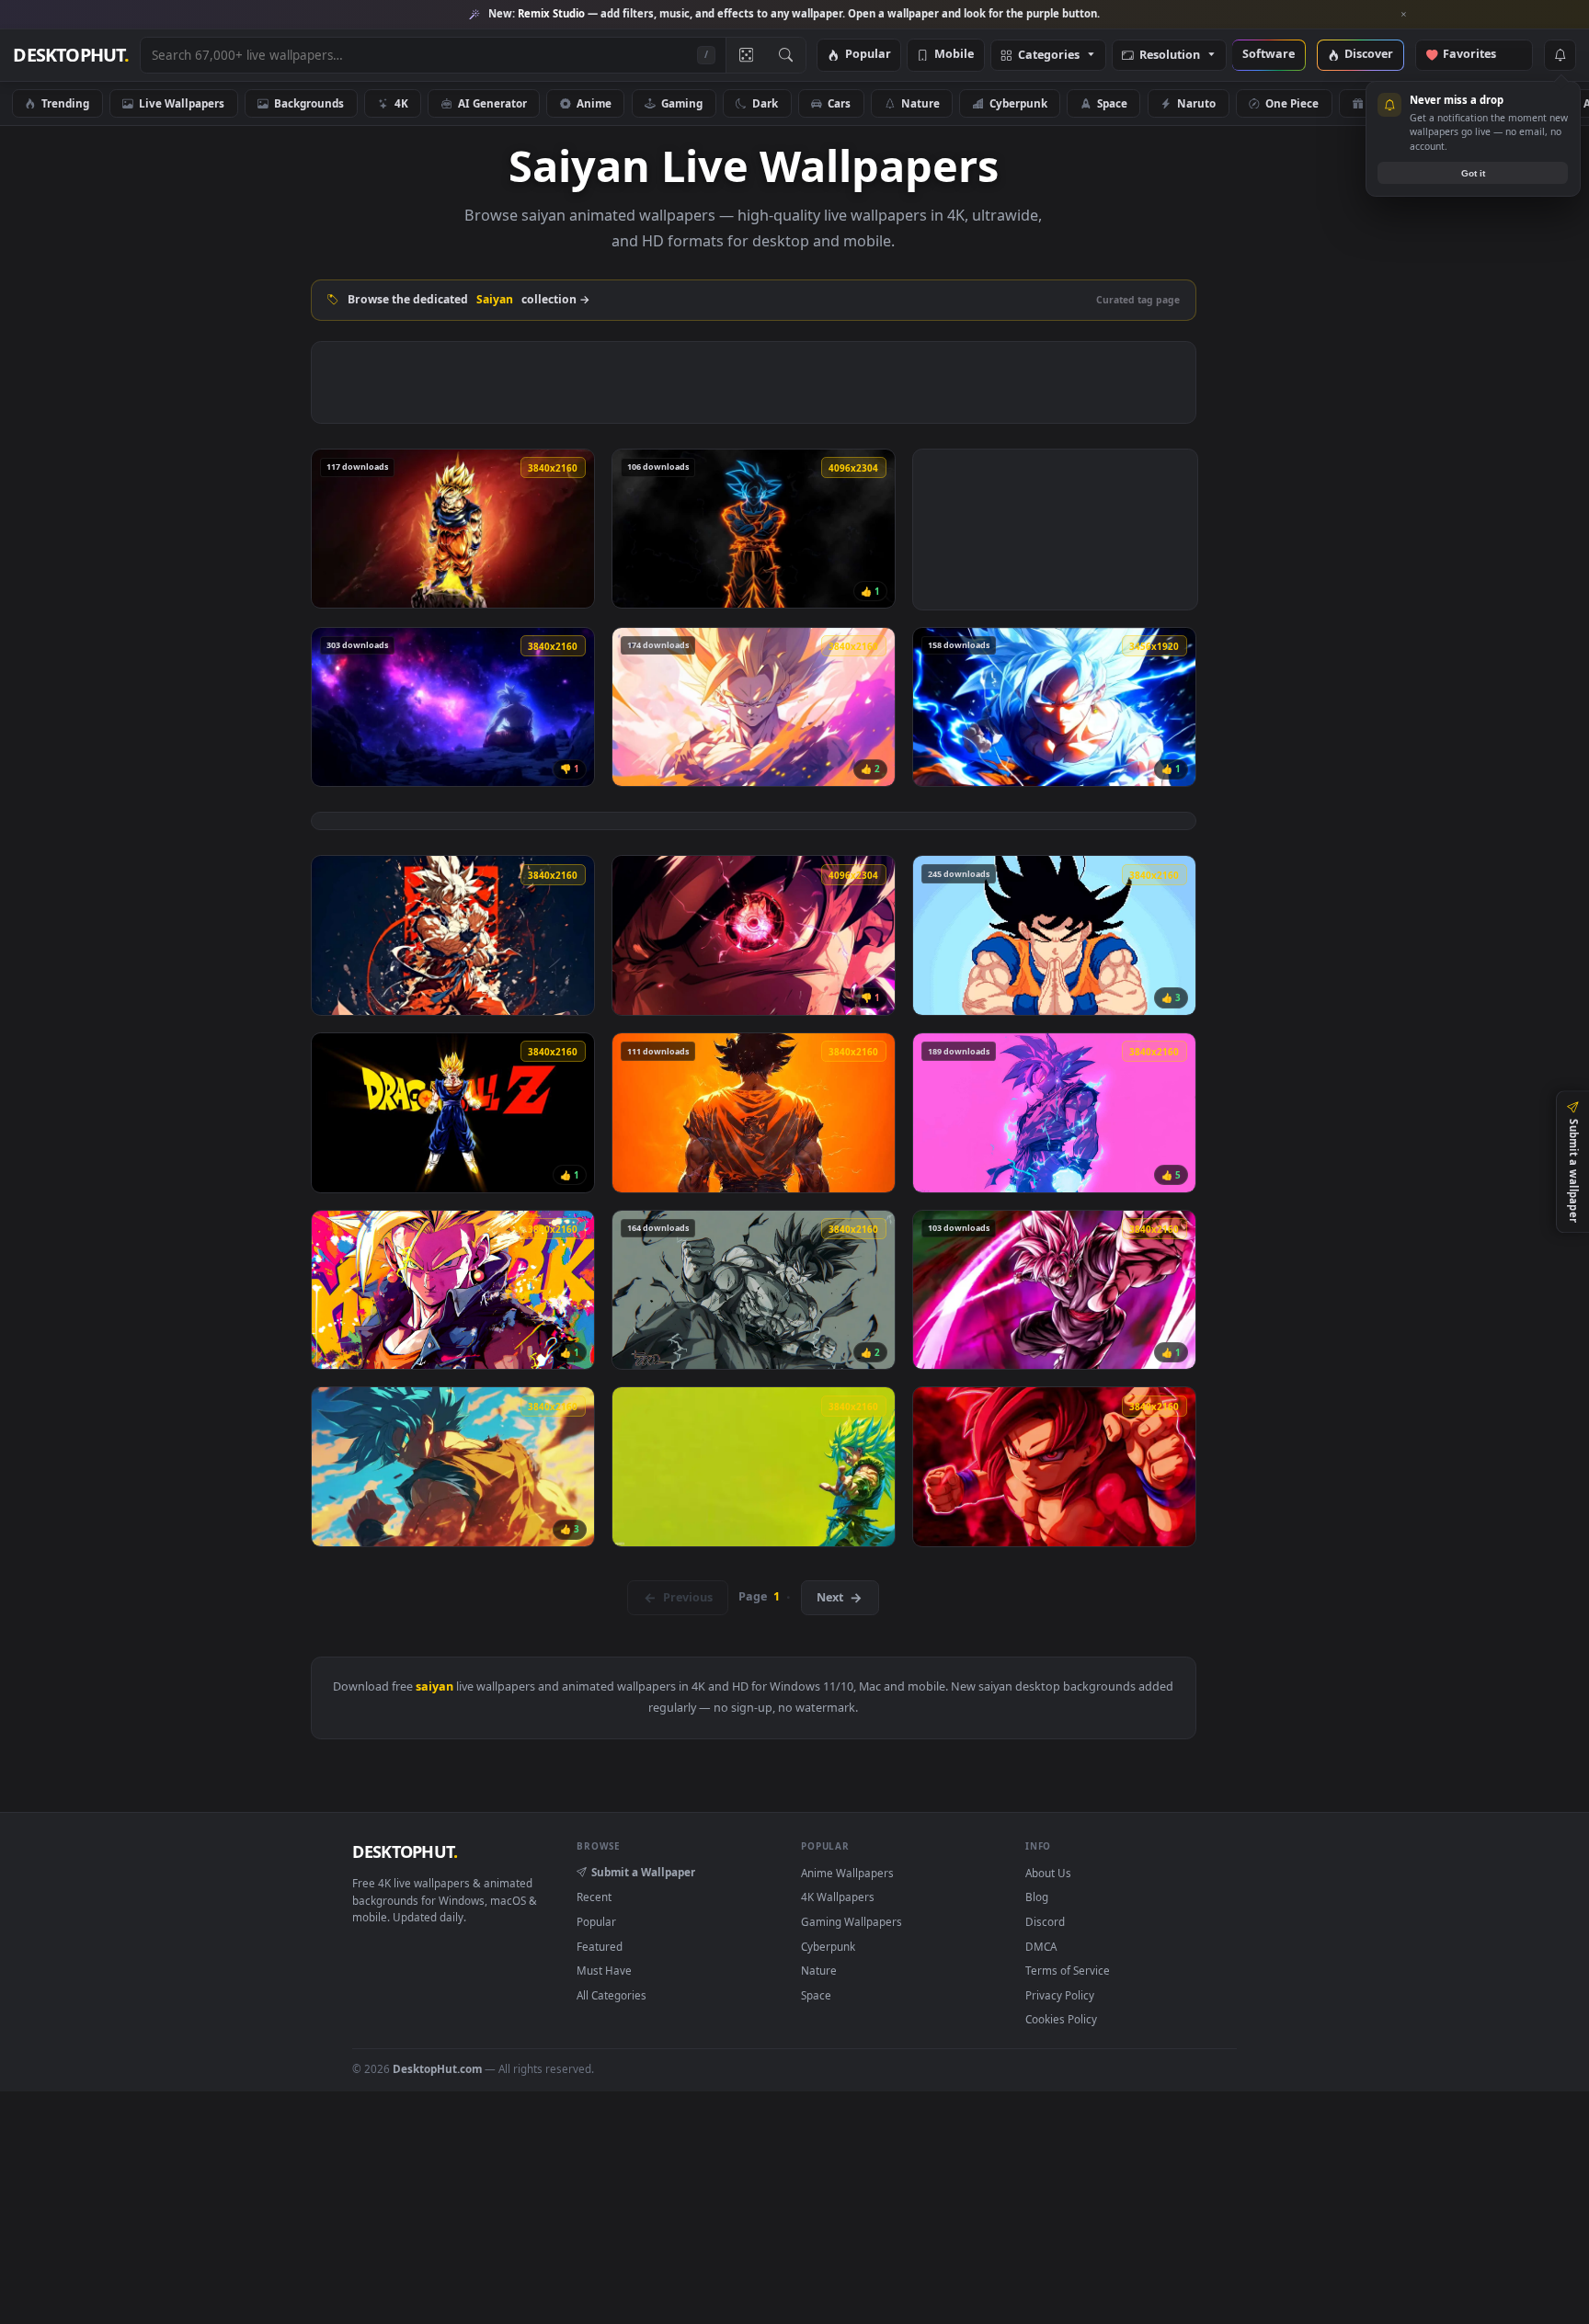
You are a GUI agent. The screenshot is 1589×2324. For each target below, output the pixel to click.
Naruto (1196, 103)
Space (1112, 103)
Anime (594, 103)
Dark (765, 103)
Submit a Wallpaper (643, 1872)
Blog (1037, 1897)
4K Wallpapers (838, 1897)
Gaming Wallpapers (852, 1921)
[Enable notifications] (1560, 55)
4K (401, 103)
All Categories (612, 1995)
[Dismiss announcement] (1404, 15)
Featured (600, 1946)
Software (1269, 55)
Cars (839, 103)
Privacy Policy (1060, 1995)
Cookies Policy (1061, 2019)
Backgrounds (309, 103)
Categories (1049, 56)
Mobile (954, 55)
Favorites (1478, 55)
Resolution (1170, 56)
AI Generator (492, 103)
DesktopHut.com (437, 2068)
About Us (1048, 1873)
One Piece (1292, 103)
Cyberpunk (1018, 103)
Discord (1045, 1921)
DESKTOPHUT (405, 1851)
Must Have (604, 1970)
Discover (1369, 55)
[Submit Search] (786, 55)
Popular (868, 55)
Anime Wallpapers (847, 1873)
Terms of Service (1068, 1970)
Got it (1473, 173)
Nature (920, 103)
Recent (594, 1897)
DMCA (1041, 1946)
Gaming (682, 103)
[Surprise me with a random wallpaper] (746, 55)
